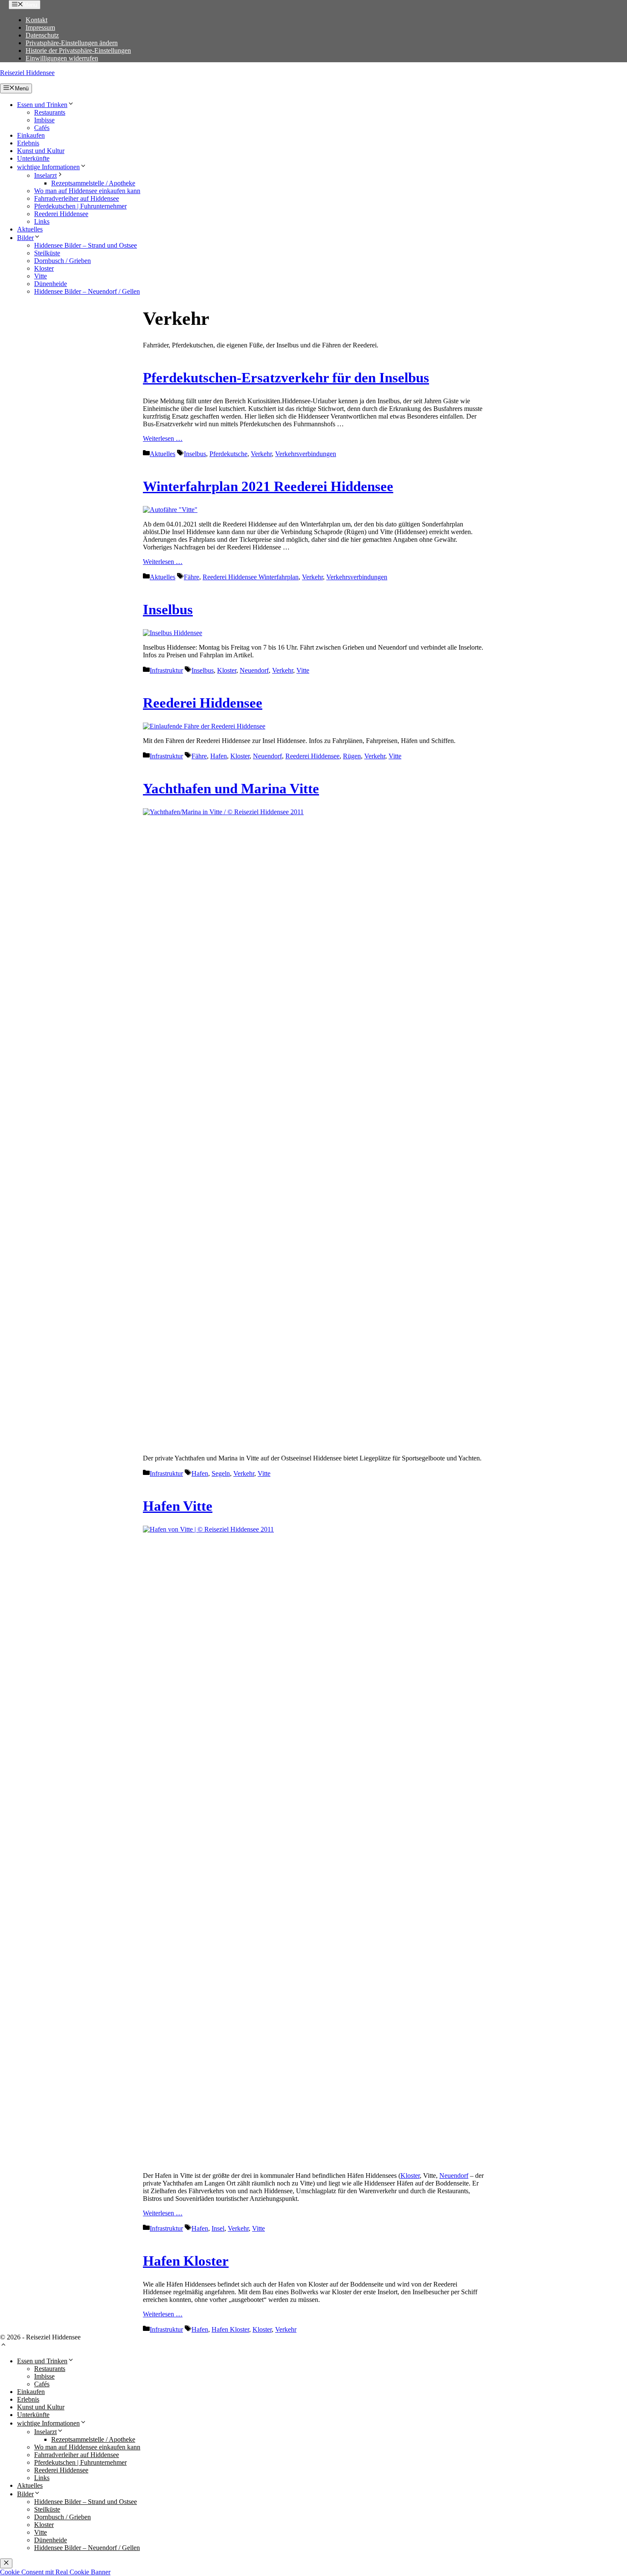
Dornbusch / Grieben (62, 261)
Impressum (40, 27)
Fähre (192, 577)
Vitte (41, 276)
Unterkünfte (33, 158)
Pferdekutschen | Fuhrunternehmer (80, 206)
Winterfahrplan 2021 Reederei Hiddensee (268, 486)
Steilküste (47, 253)
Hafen (219, 756)
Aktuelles (30, 229)
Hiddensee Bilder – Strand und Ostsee (86, 245)
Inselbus (195, 454)
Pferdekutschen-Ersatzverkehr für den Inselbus (286, 378)
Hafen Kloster (186, 2261)
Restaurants (50, 112)
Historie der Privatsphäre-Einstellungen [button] (78, 51)
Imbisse (44, 120)
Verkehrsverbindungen (306, 454)
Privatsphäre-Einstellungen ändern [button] (72, 43)
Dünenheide (51, 284)
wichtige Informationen (48, 167)
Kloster (44, 268)
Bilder (25, 238)
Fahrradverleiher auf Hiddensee (77, 198)
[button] (3, 2346)
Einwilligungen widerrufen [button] (62, 58)
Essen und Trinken (42, 105)
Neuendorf (254, 670)
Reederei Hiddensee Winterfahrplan (251, 577)
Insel (218, 2228)
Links (42, 221)
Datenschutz (42, 35)
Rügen (352, 756)
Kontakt (36, 20)
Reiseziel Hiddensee (27, 73)
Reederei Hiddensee (61, 214)
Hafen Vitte (178, 1506)
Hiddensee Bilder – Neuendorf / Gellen (87, 291)
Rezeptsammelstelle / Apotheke (93, 183)
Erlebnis (28, 143)
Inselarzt (45, 175)
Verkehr (261, 454)
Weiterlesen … (163, 438)
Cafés (42, 128)
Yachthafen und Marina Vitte (231, 789)
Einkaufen (31, 135)
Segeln (221, 1473)
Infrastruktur (166, 670)
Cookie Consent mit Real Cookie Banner (55, 2572)
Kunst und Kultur (41, 151)
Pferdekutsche (228, 454)
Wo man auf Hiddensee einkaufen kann (87, 191)
